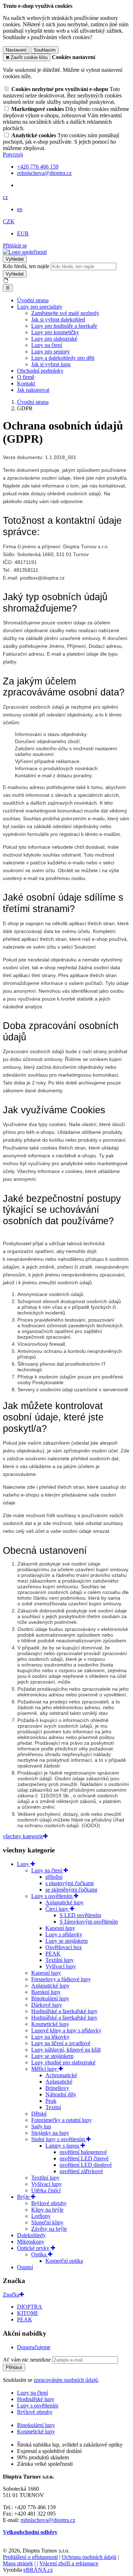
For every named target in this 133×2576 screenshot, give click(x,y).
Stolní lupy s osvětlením (59, 2139)
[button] (5, 197)
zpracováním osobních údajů (66, 2380)
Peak (51, 2101)
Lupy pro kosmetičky (55, 332)
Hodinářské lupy (36, 2399)
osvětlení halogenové (83, 2152)
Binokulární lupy (50, 1998)
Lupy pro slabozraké (54, 339)
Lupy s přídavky (64, 1934)
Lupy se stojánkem (66, 1941)
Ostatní (25, 2267)
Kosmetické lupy (50, 2024)
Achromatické (61, 2075)
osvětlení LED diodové (86, 2165)
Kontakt (26, 383)
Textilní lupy (60, 1960)
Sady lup (41, 2126)
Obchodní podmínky (40, 371)
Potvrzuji (13, 154)
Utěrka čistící (46, 2190)
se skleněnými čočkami (71, 1890)
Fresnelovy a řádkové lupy (61, 1979)
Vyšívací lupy (61, 1966)
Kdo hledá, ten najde (26, 266)
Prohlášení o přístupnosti (30, 2557)
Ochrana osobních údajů (89, 2557)
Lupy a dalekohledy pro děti (63, 358)
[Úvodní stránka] (25, 252)
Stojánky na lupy (50, 2133)
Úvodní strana (33, 300)
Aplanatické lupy (65, 1902)
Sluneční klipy (47, 2222)
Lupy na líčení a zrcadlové (61, 2043)
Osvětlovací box (64, 1947)
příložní (54, 1877)
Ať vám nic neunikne (27, 2360)
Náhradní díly (61, 2094)
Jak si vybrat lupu (51, 364)
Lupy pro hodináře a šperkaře (64, 326)
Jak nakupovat (33, 390)
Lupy (24, 1864)
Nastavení (16, 50)
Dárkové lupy (47, 2005)
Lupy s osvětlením (52, 1896)
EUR (23, 233)
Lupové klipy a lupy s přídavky (66, 2030)
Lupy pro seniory (51, 351)
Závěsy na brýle (49, 2229)
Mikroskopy (31, 2242)
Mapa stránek (18, 2563)
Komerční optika (64, 2261)
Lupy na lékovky (50, 2037)
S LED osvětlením (80, 1915)
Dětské (39, 2114)
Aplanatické (59, 2082)
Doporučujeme (34, 2347)
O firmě (26, 377)
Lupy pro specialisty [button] (40, 307)
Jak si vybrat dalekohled (58, 319)
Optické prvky (34, 2248)
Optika (40, 2254)
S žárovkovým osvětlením (89, 1922)
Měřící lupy (45, 2069)
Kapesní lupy (60, 1928)
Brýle (24, 2197)
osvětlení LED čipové (84, 2158)
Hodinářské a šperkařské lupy (64, 2011)
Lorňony (41, 2216)
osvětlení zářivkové (81, 2171)
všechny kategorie (23, 1836)
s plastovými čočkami (70, 1883)
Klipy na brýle (47, 2210)
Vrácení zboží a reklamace (69, 2563)
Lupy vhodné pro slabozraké (63, 2062)
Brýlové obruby (49, 2203)
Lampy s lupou (63, 2146)
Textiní (53, 2107)
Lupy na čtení (47, 345)
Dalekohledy (31, 2235)
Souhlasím (45, 50)
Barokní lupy (46, 1992)
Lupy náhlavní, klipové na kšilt (66, 2050)
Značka (11, 2295)
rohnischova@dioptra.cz (48, 2520)
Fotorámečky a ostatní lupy (62, 2120)
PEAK (53, 1954)
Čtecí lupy (58, 1909)
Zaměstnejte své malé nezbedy (65, 313)
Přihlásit (14, 2367)
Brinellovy (57, 2088)
